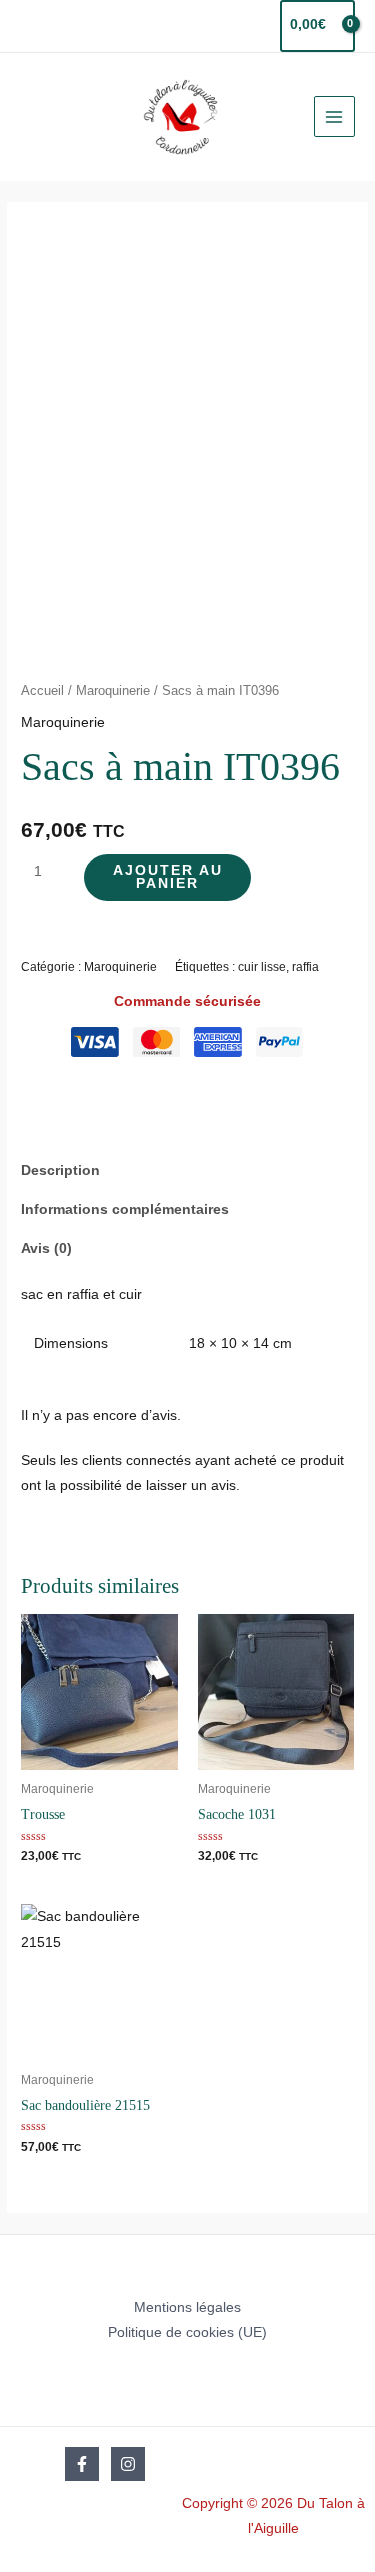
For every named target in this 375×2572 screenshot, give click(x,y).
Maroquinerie (113, 691)
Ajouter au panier (168, 877)
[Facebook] (82, 2464)
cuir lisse (262, 967)
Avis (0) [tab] (46, 1248)
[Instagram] (128, 2464)
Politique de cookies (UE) (187, 2332)
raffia (305, 967)
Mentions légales (187, 2307)
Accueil (42, 691)
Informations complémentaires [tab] (125, 1209)
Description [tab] (60, 1170)
